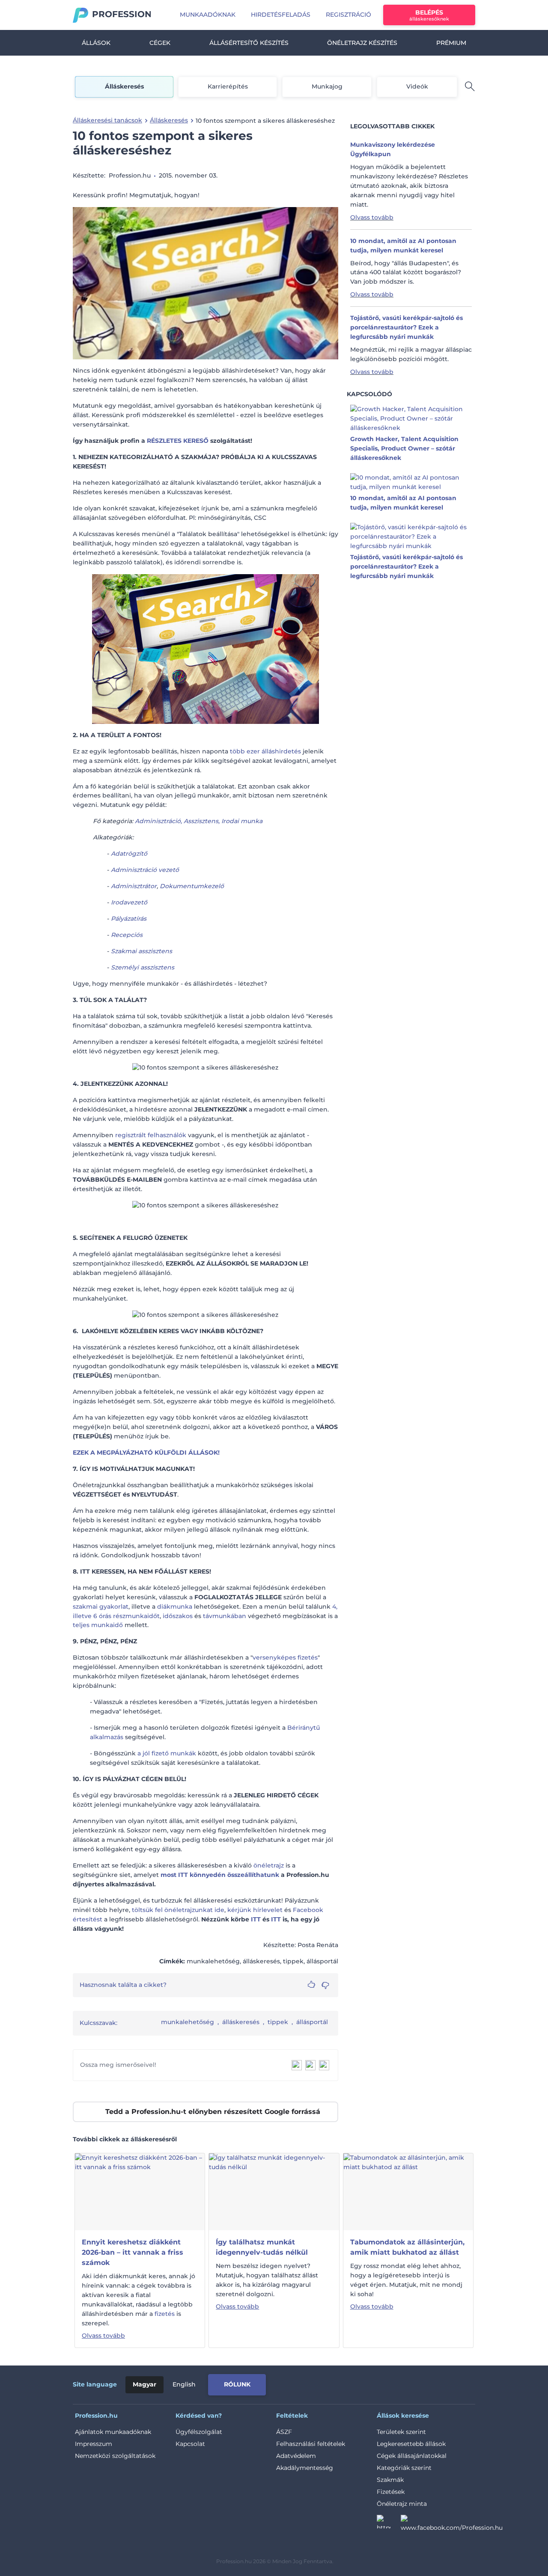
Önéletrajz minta (402, 2504)
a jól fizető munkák (167, 1753)
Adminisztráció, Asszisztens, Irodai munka (199, 821)
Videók (417, 86)
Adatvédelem (296, 2456)
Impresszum (94, 2444)
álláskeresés (241, 2022)
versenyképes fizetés (285, 1657)
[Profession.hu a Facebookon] (452, 2524)
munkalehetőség (188, 2022)
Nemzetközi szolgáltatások (115, 2456)
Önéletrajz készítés (362, 43)
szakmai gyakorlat (101, 1607)
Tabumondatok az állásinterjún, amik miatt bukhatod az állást (407, 2247)
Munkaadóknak (208, 15)
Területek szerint (401, 2432)
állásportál (312, 2022)
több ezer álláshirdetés (265, 751)
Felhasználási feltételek (311, 2444)
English (184, 2384)
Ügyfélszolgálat (199, 2432)
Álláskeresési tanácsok (107, 120)
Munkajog (327, 86)
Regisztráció (348, 15)
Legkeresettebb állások (411, 2444)
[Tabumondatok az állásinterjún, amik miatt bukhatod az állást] (408, 2191)
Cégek (160, 43)
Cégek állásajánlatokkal (412, 2456)
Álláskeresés (124, 86)
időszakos (178, 1616)
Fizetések (391, 2492)
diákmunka (175, 1607)
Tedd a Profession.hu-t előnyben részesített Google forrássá (213, 2112)
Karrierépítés (228, 86)
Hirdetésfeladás (281, 15)
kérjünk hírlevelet (255, 1910)
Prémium (451, 43)
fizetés (165, 2314)
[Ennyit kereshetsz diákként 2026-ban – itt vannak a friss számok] (140, 2191)
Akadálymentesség (305, 2468)
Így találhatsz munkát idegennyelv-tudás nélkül (262, 2247)
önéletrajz (269, 1865)
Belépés (429, 15)
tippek (278, 2022)
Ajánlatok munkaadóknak (113, 2432)
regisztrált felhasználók (151, 1135)
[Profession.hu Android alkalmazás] (439, 2383)
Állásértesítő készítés (249, 43)
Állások (96, 43)
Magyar (144, 2384)
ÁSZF (284, 2432)
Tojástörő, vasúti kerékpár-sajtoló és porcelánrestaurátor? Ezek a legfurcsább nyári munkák (407, 327)
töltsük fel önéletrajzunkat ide (178, 1910)
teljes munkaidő (98, 1625)
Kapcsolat (190, 2444)
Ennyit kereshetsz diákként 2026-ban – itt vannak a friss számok (133, 2252)
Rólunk (237, 2384)
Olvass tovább (372, 217)
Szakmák (390, 2480)
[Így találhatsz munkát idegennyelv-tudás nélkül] (274, 2191)
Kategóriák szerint (404, 2468)
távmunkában (225, 1616)
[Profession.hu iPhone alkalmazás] (378, 2383)
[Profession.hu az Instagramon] (389, 2524)
